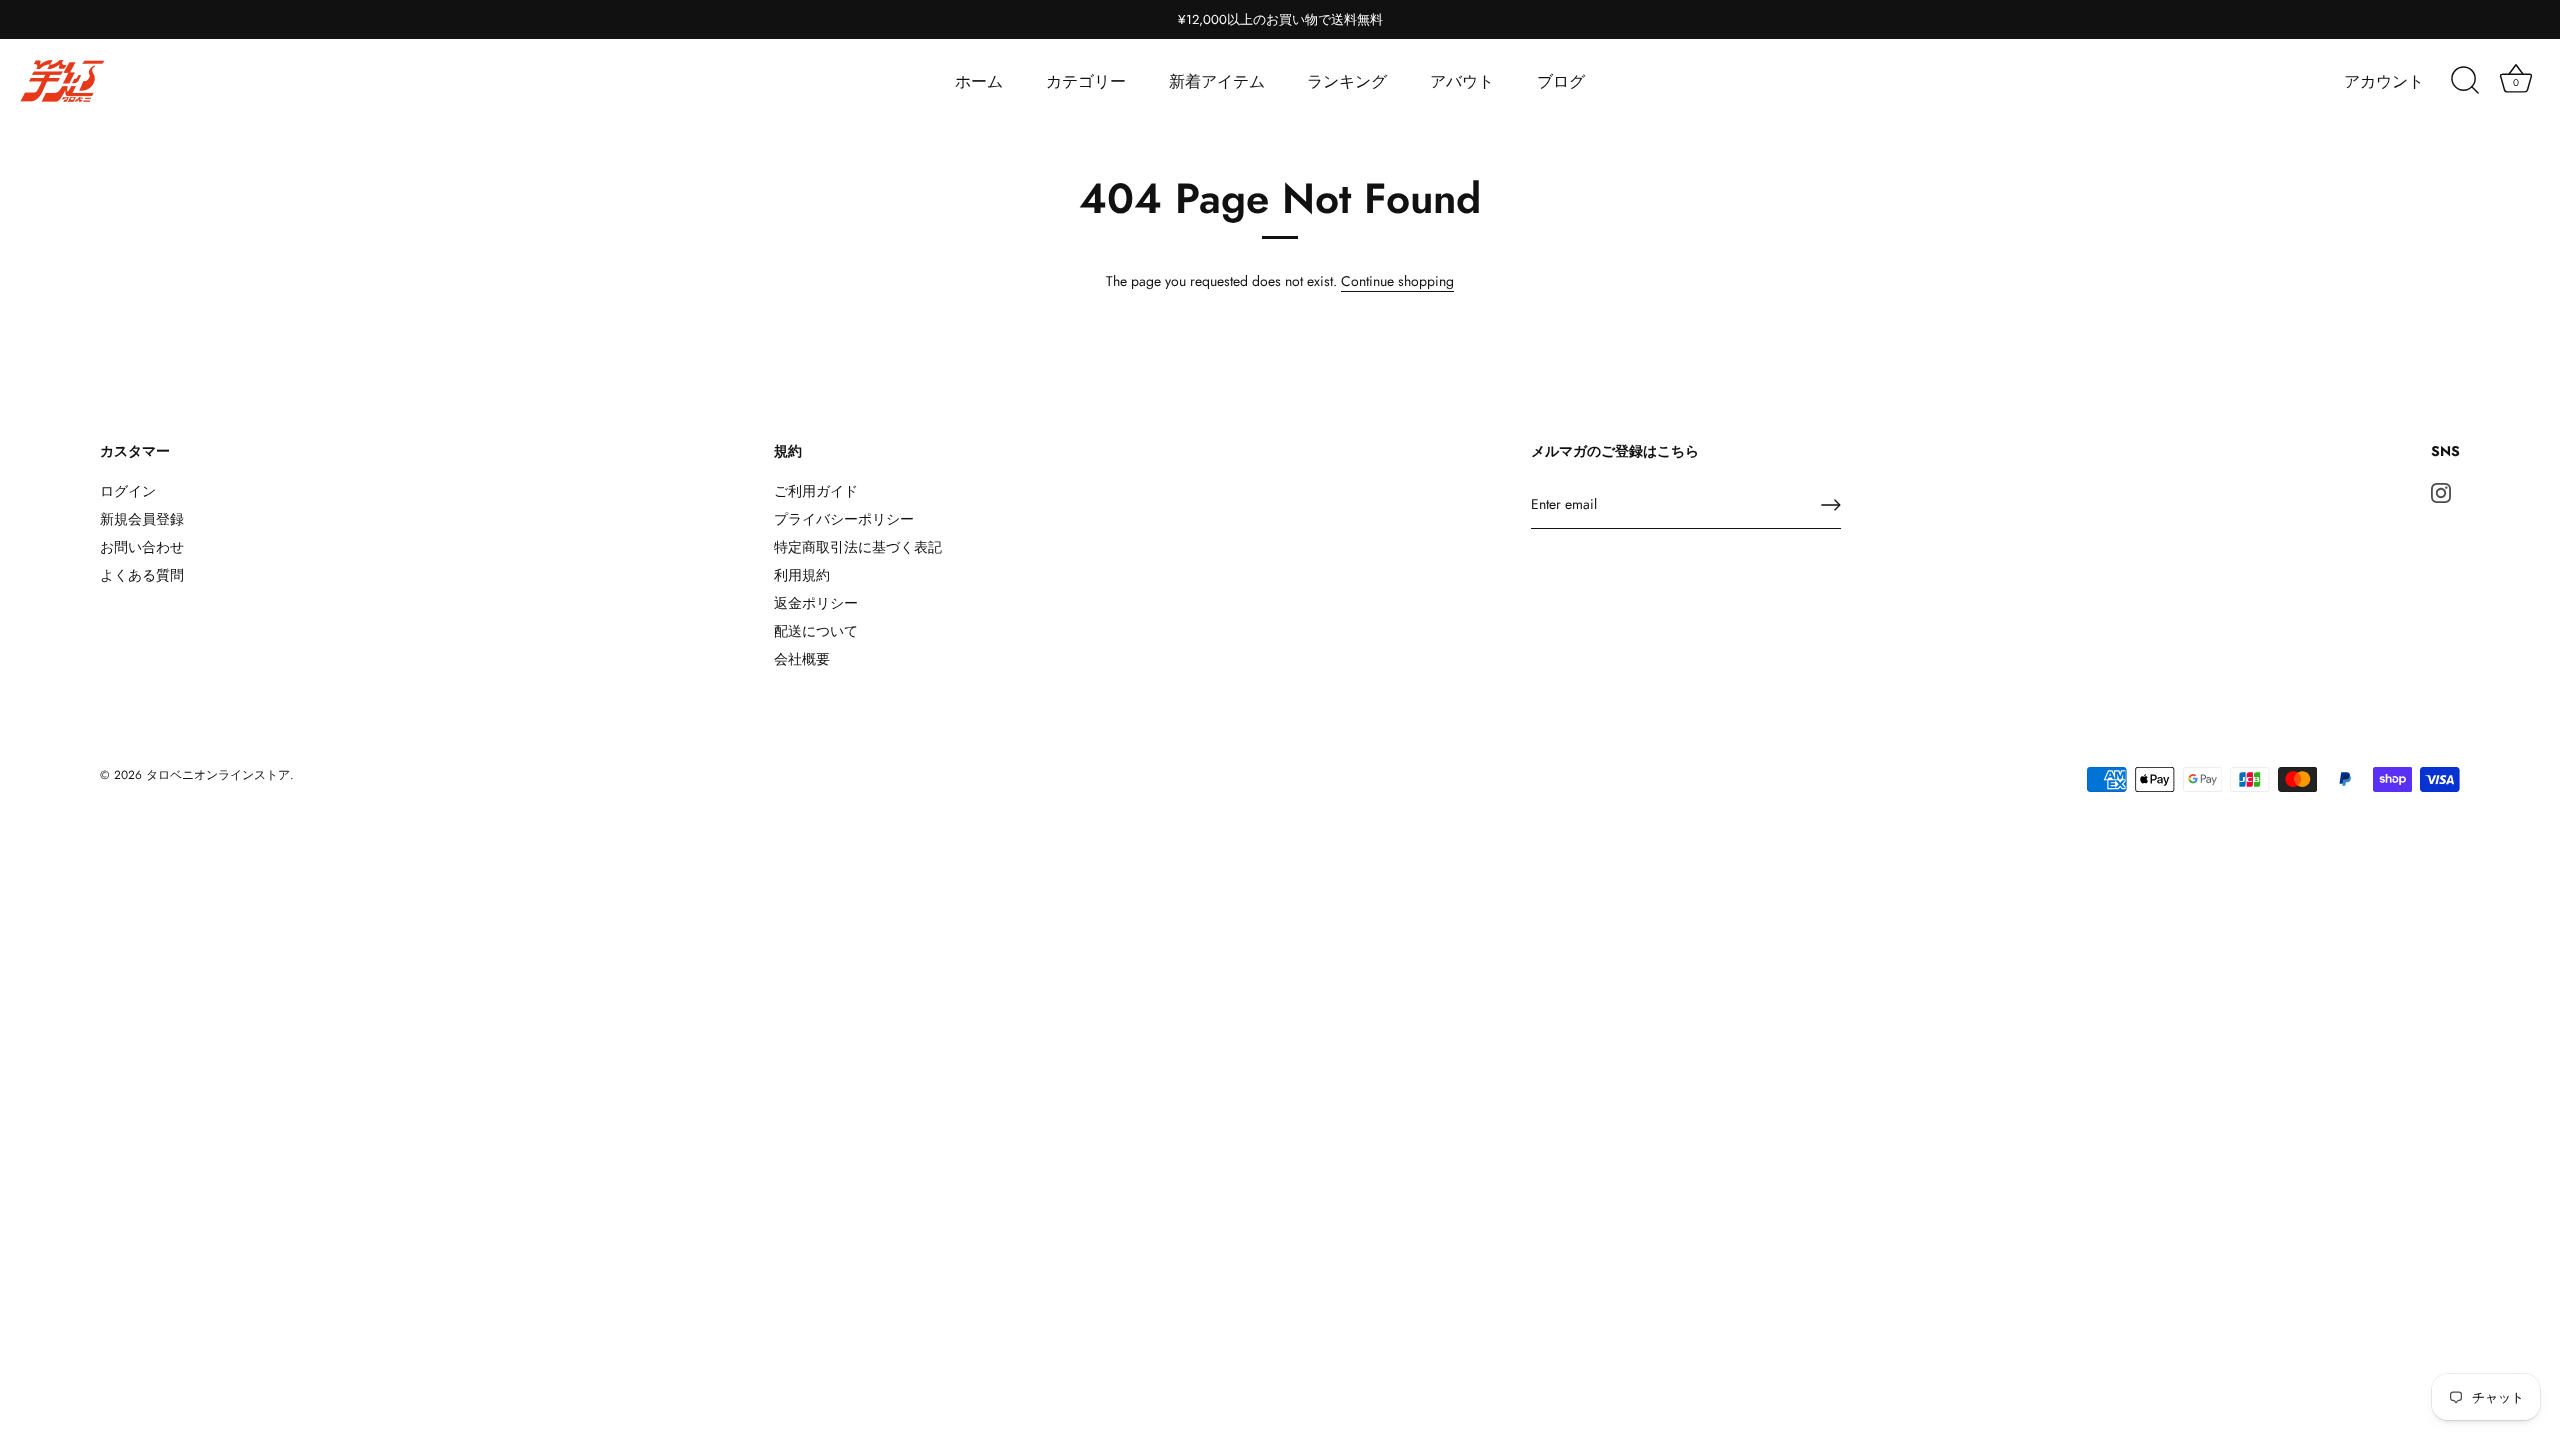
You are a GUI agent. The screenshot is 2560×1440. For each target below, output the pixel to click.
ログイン (128, 491)
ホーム (979, 81)
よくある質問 (142, 575)
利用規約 (802, 575)
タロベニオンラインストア (218, 774)
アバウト (1462, 81)
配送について (816, 631)
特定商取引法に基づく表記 (858, 547)
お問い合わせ (142, 547)
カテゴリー (1086, 81)
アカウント (2384, 81)
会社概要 (802, 659)
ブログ (1561, 81)
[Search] (2465, 81)
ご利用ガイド (816, 491)
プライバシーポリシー (844, 519)
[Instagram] (2441, 491)
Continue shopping (1397, 281)
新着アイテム (1217, 81)
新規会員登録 (142, 519)
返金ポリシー (816, 603)
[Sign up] (1831, 505)
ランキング (1347, 81)
